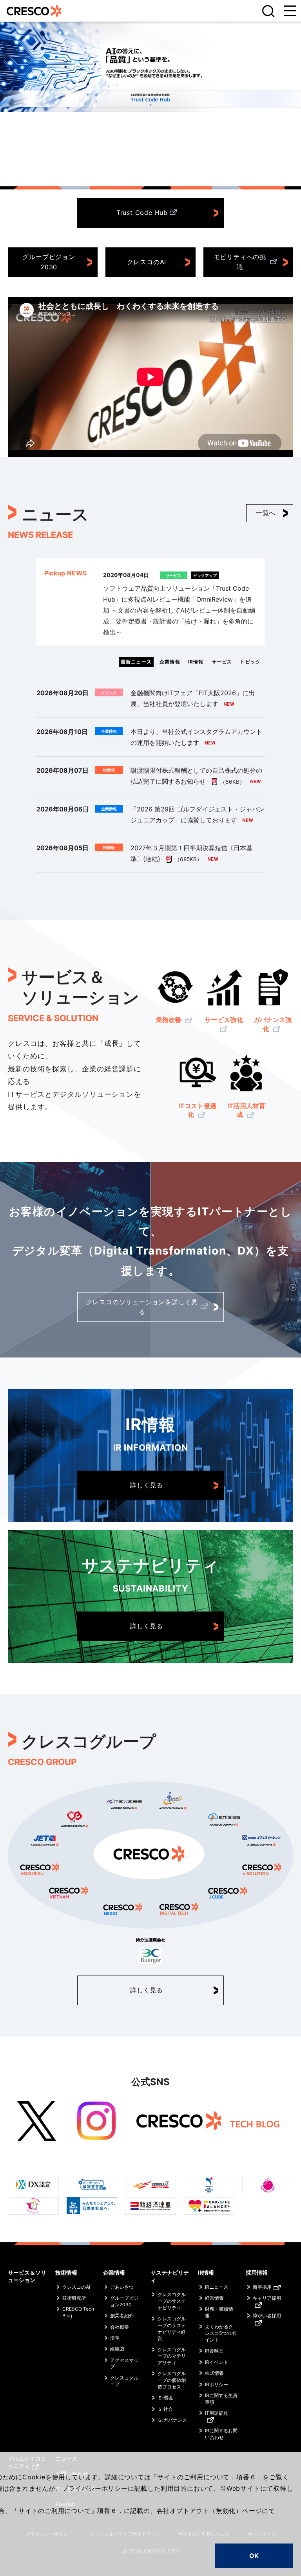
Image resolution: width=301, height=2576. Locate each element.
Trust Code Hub (142, 213)
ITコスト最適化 (197, 1110)
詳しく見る (147, 1485)
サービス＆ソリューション (27, 2276)
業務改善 (170, 1020)
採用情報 (257, 2272)
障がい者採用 (267, 2316)
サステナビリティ (170, 2276)
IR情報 (206, 2272)
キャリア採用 (267, 2298)
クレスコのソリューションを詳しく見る (142, 1307)
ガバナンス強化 (273, 1024)
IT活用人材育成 (246, 1110)
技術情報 (66, 2272)
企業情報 (114, 2272)
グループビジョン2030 (49, 262)
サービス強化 (224, 1020)
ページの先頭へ (285, 2264)
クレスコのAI (147, 262)
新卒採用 (262, 2287)
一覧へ (266, 513)
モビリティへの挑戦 (240, 262)
